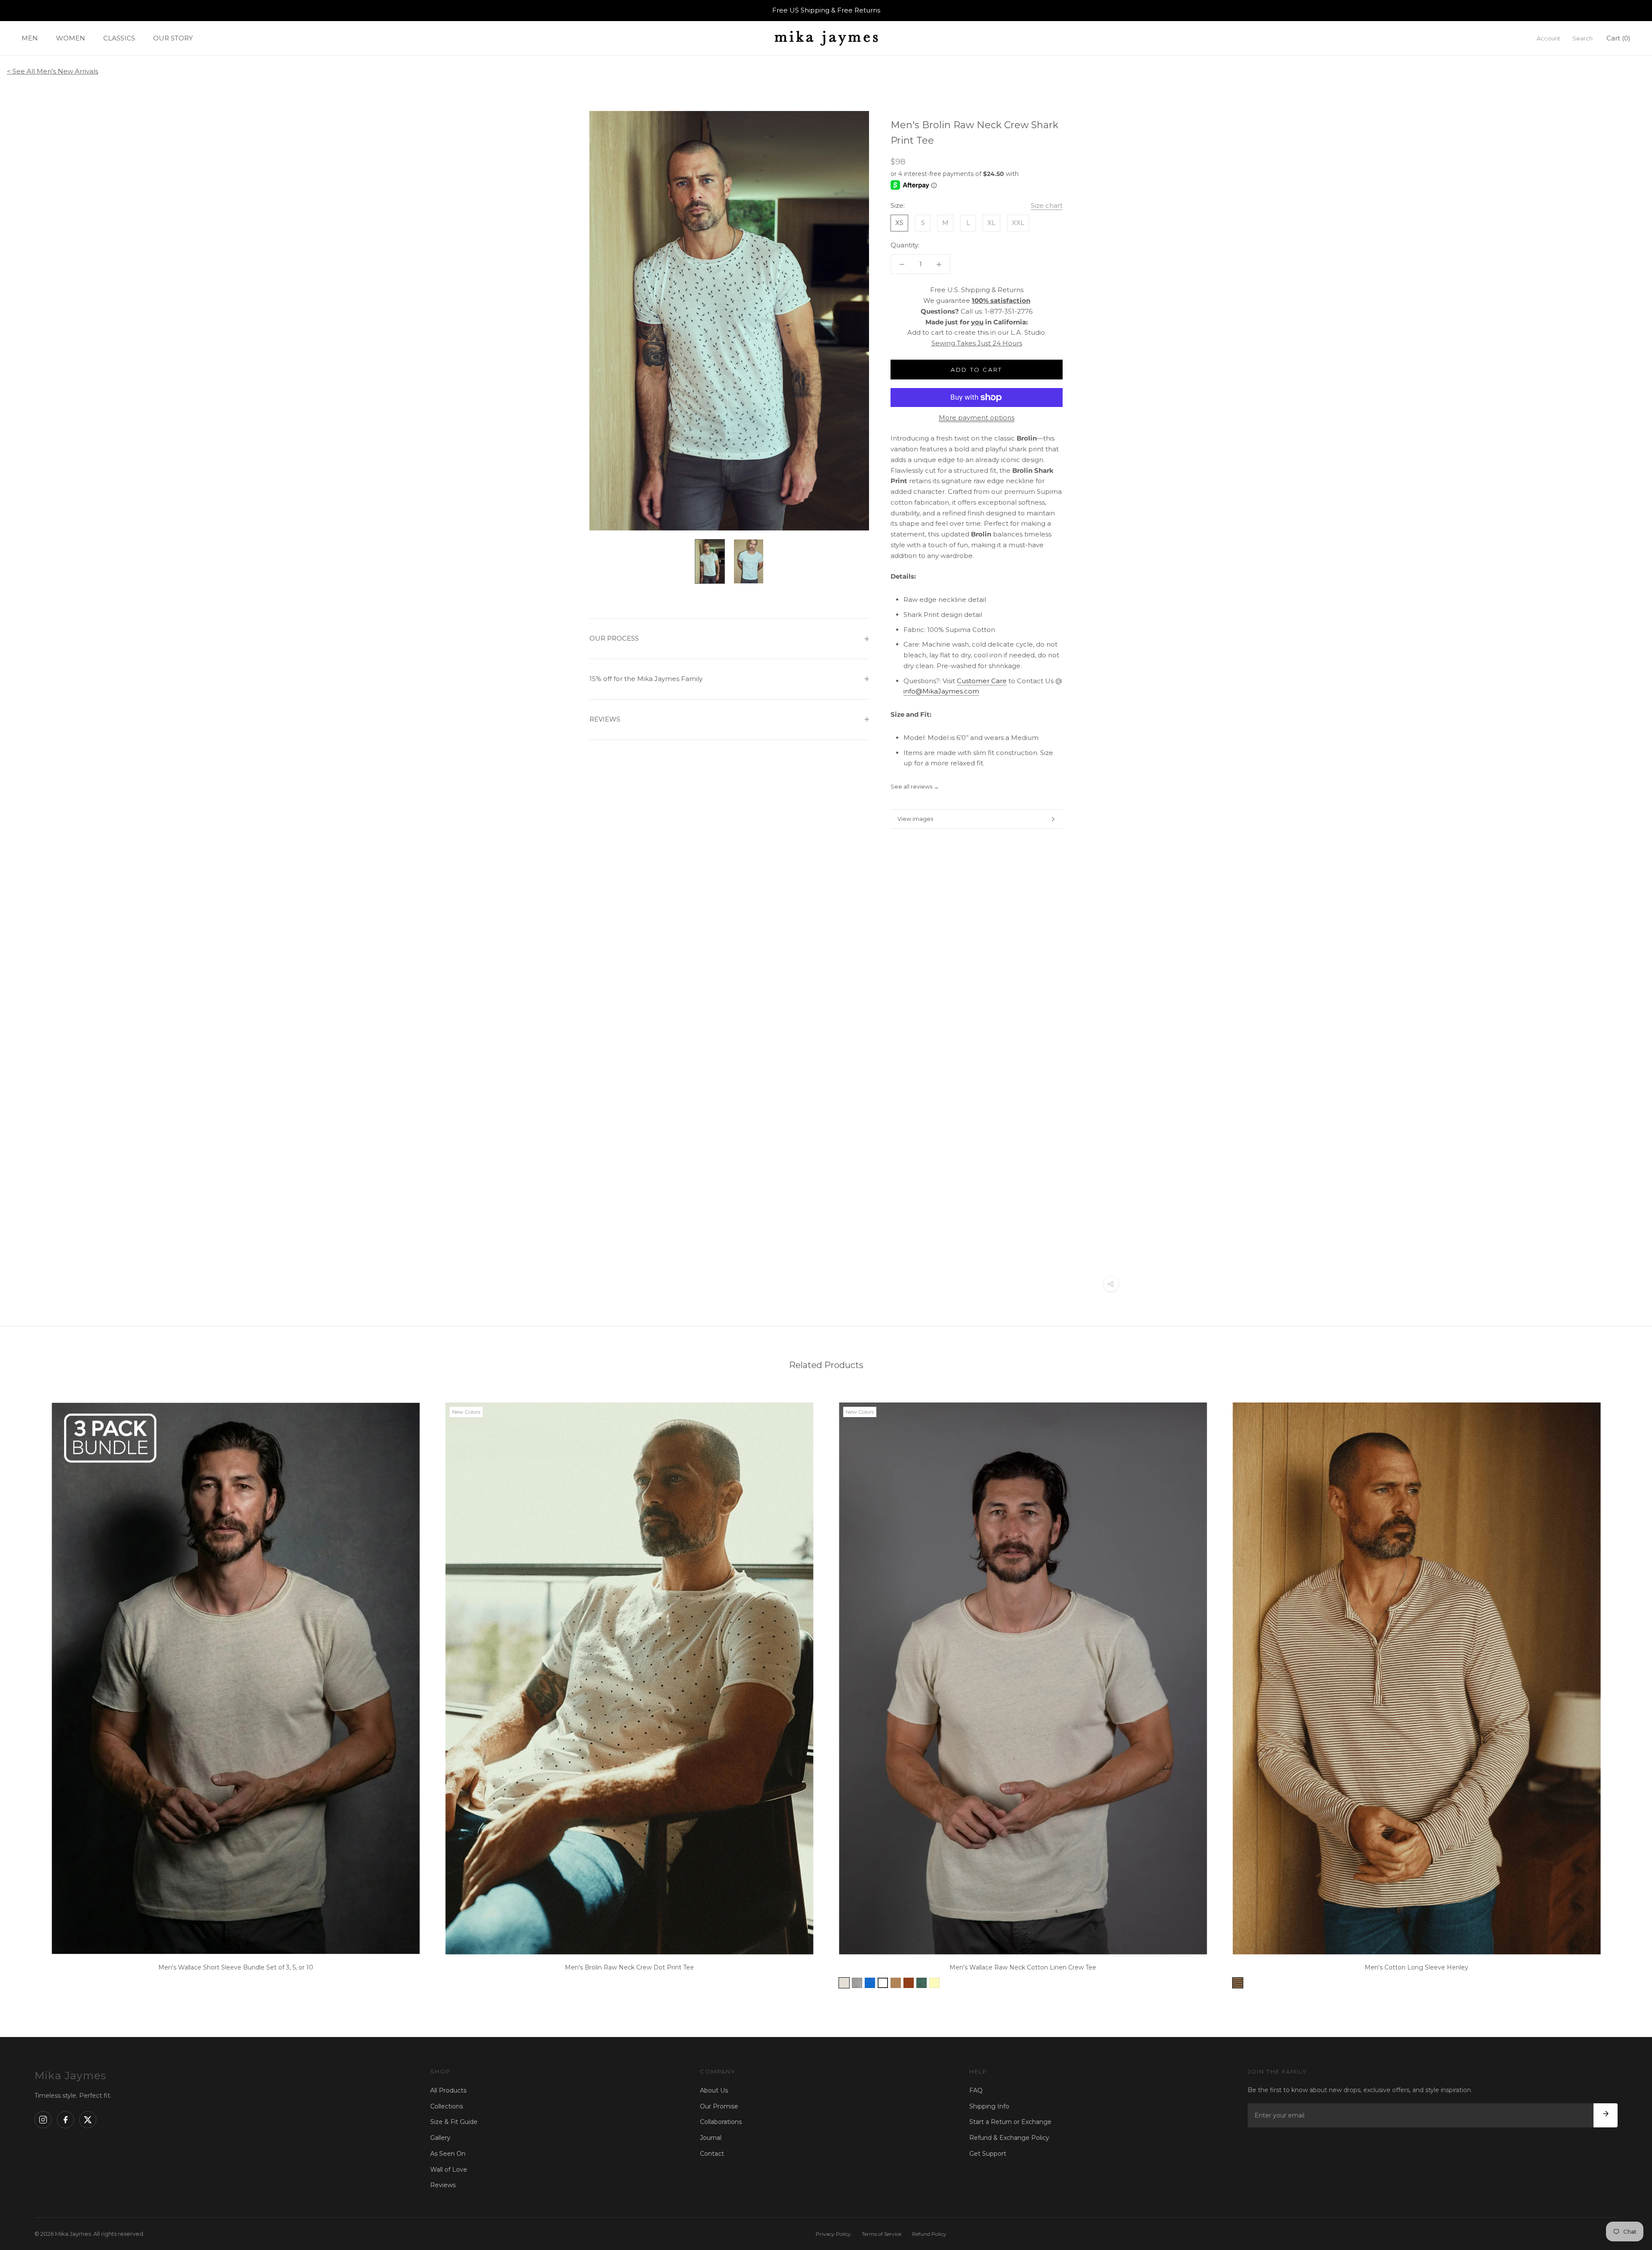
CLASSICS (119, 38)
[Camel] (896, 1983)
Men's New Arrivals (67, 71)
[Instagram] (43, 2120)
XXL (1018, 223)
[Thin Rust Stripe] (1238, 1983)
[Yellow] (934, 1983)
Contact (712, 2154)
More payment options (977, 418)
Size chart (1047, 206)
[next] (1625, 1693)
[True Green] (922, 1983)
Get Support (988, 2154)
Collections (447, 2106)
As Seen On (448, 2154)
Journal (711, 2138)
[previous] (27, 1693)
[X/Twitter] (88, 2120)
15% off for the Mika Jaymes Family (646, 679)
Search (1583, 38)
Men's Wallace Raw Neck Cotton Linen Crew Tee (1023, 1967)
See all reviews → (915, 786)
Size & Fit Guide (454, 2122)
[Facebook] (65, 2120)
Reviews (443, 2185)
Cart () (1618, 38)
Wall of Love (449, 2170)
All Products (448, 2090)
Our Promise (719, 2106)
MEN (30, 38)
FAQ (976, 2090)
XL (991, 223)
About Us (714, 2090)
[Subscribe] (1606, 2115)
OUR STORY (173, 38)
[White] (883, 1983)
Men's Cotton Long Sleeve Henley (1416, 1967)
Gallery (440, 2138)
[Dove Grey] (857, 1983)
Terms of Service (881, 2234)
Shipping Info (989, 2106)
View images (915, 819)
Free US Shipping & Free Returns (826, 10)
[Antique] (909, 1983)
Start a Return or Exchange (1010, 2122)
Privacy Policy (833, 2234)
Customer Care (982, 681)
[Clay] (844, 1983)
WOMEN (71, 38)
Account (1549, 38)
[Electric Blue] (870, 1983)
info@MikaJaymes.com (941, 692)
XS (899, 223)
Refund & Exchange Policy (1009, 2138)
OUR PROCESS (614, 638)
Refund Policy (929, 2234)
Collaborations (721, 2122)
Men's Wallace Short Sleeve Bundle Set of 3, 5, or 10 (236, 1967)
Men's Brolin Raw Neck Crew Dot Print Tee (629, 1967)
